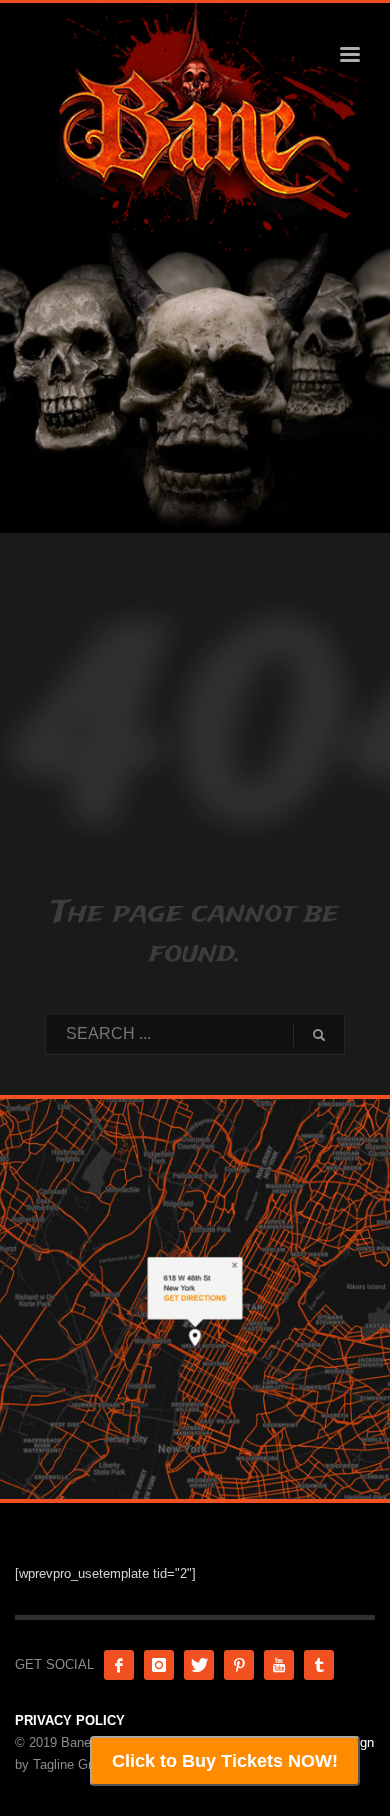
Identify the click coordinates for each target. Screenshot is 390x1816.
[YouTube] (279, 1665)
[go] (319, 1035)
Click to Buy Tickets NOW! (225, 1761)
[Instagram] (159, 1665)
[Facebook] (119, 1665)
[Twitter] (199, 1665)
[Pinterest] (239, 1665)
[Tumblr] (319, 1665)
